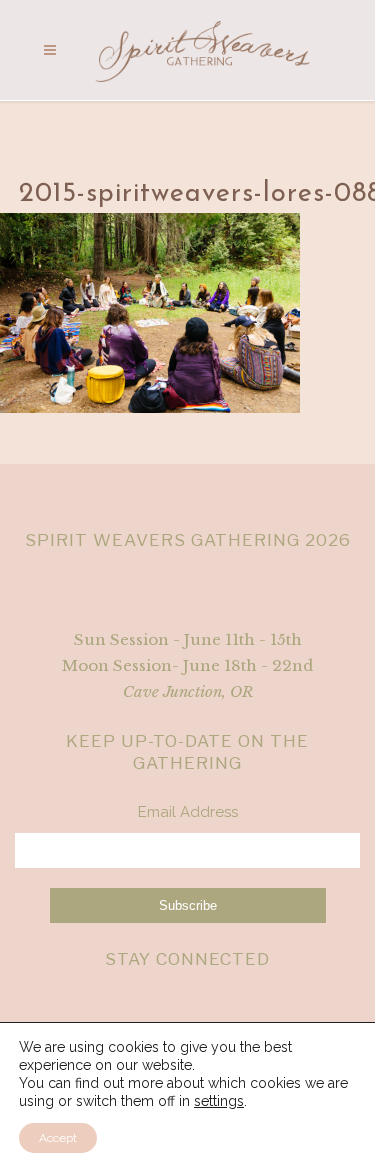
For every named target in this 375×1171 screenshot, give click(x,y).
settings (219, 1101)
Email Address (188, 812)
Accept (58, 1138)
